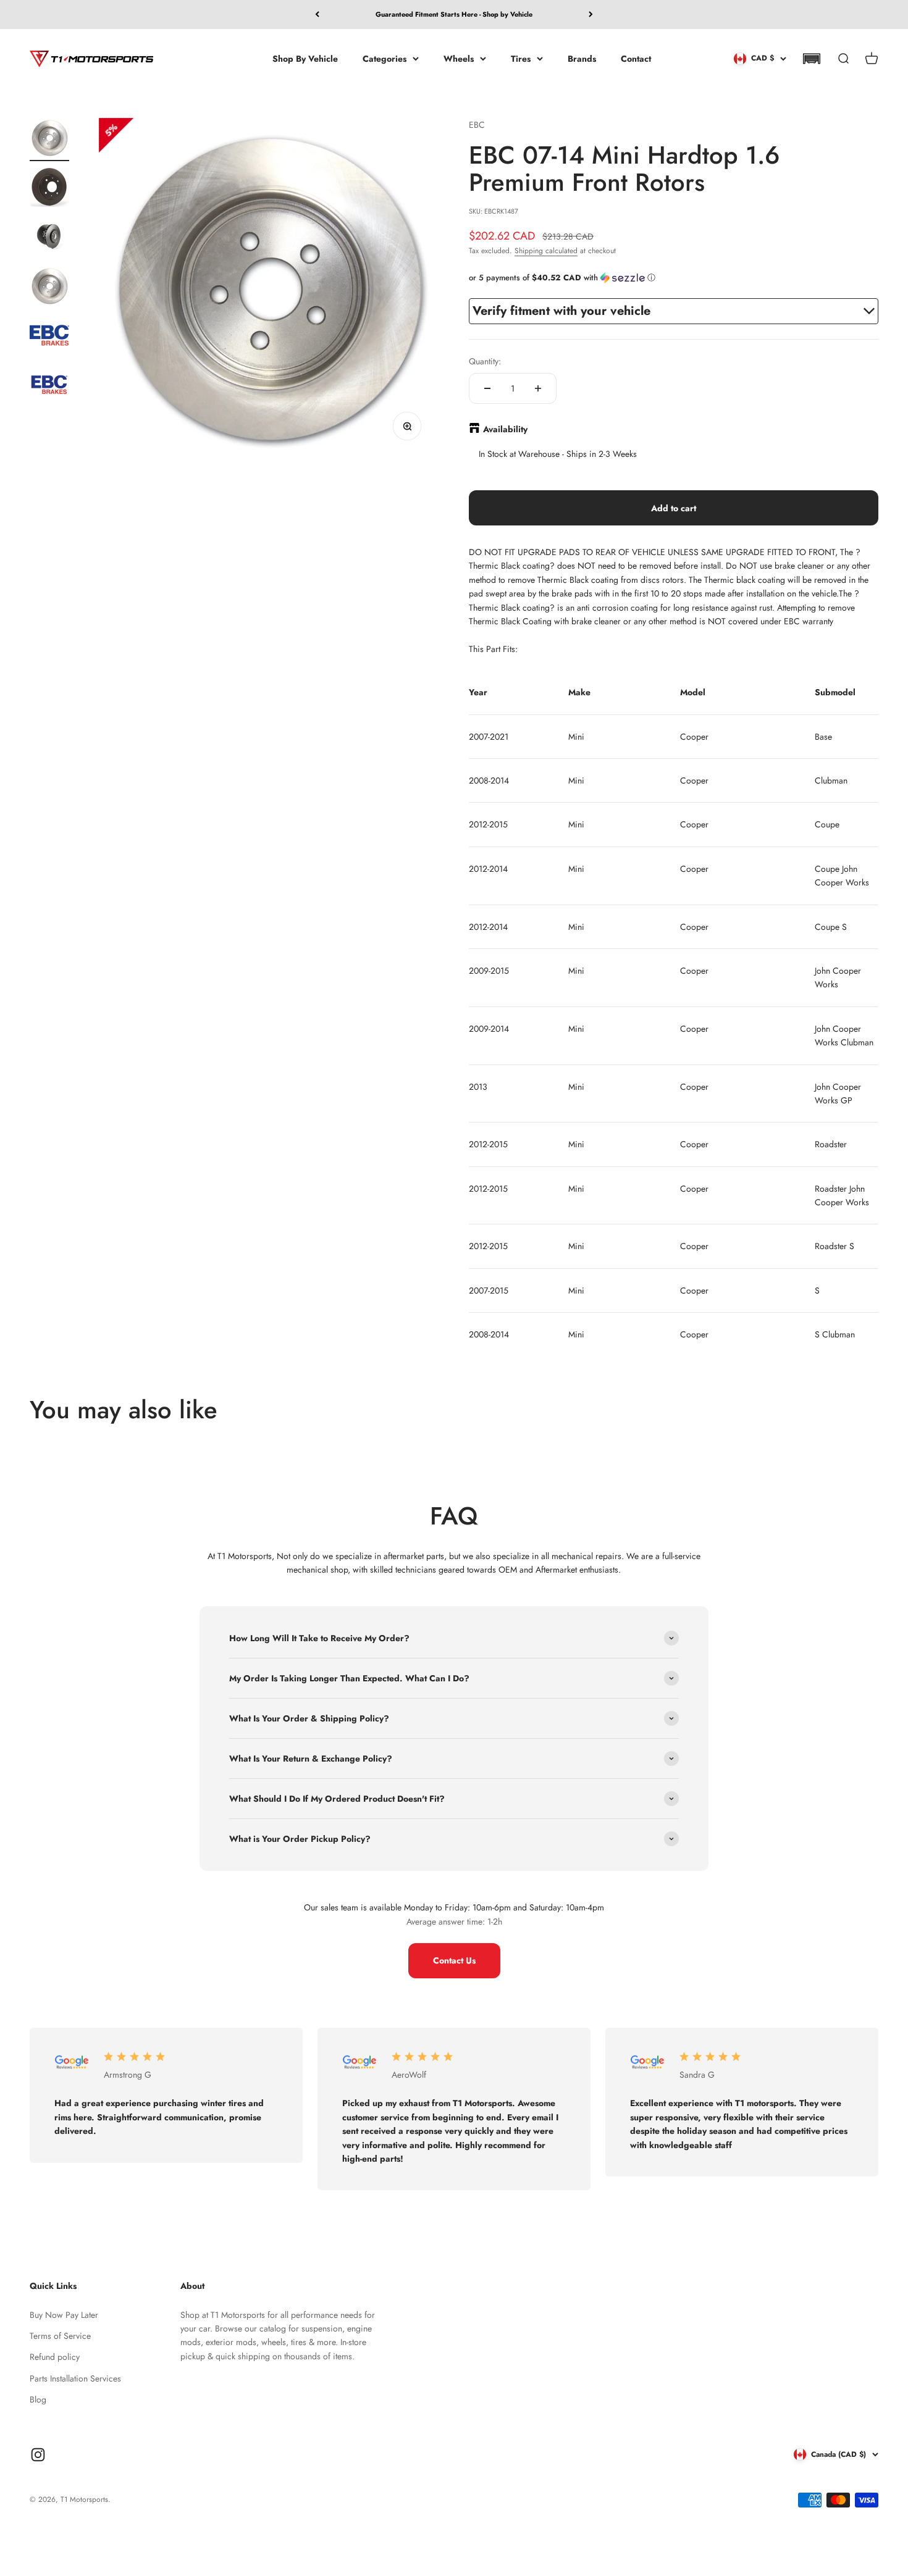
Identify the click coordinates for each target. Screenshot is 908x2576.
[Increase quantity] (538, 388)
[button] (811, 59)
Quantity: (485, 361)
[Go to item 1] (49, 140)
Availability (505, 429)
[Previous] (317, 15)
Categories (385, 58)
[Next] (591, 15)
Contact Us (454, 1960)
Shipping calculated (546, 251)
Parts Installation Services (75, 2378)
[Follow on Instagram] (38, 2455)
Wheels (459, 58)
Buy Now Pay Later (64, 2315)
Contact (636, 58)
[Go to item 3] (49, 238)
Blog (38, 2399)
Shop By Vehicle (305, 58)
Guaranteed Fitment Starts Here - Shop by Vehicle (454, 14)
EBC (477, 125)
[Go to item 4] (49, 288)
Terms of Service (60, 2336)
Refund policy (55, 2357)
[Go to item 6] (49, 387)
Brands (582, 58)
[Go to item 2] (49, 189)
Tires (521, 58)
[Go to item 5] (49, 337)
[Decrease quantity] (487, 388)
